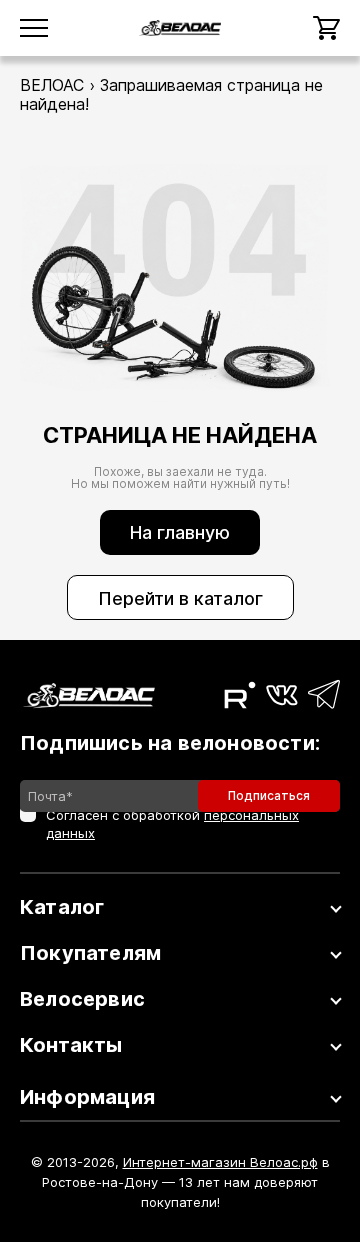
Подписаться (269, 795)
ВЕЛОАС (52, 85)
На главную (180, 532)
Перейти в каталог (180, 598)
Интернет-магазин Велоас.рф (220, 1162)
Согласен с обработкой (172, 824)
